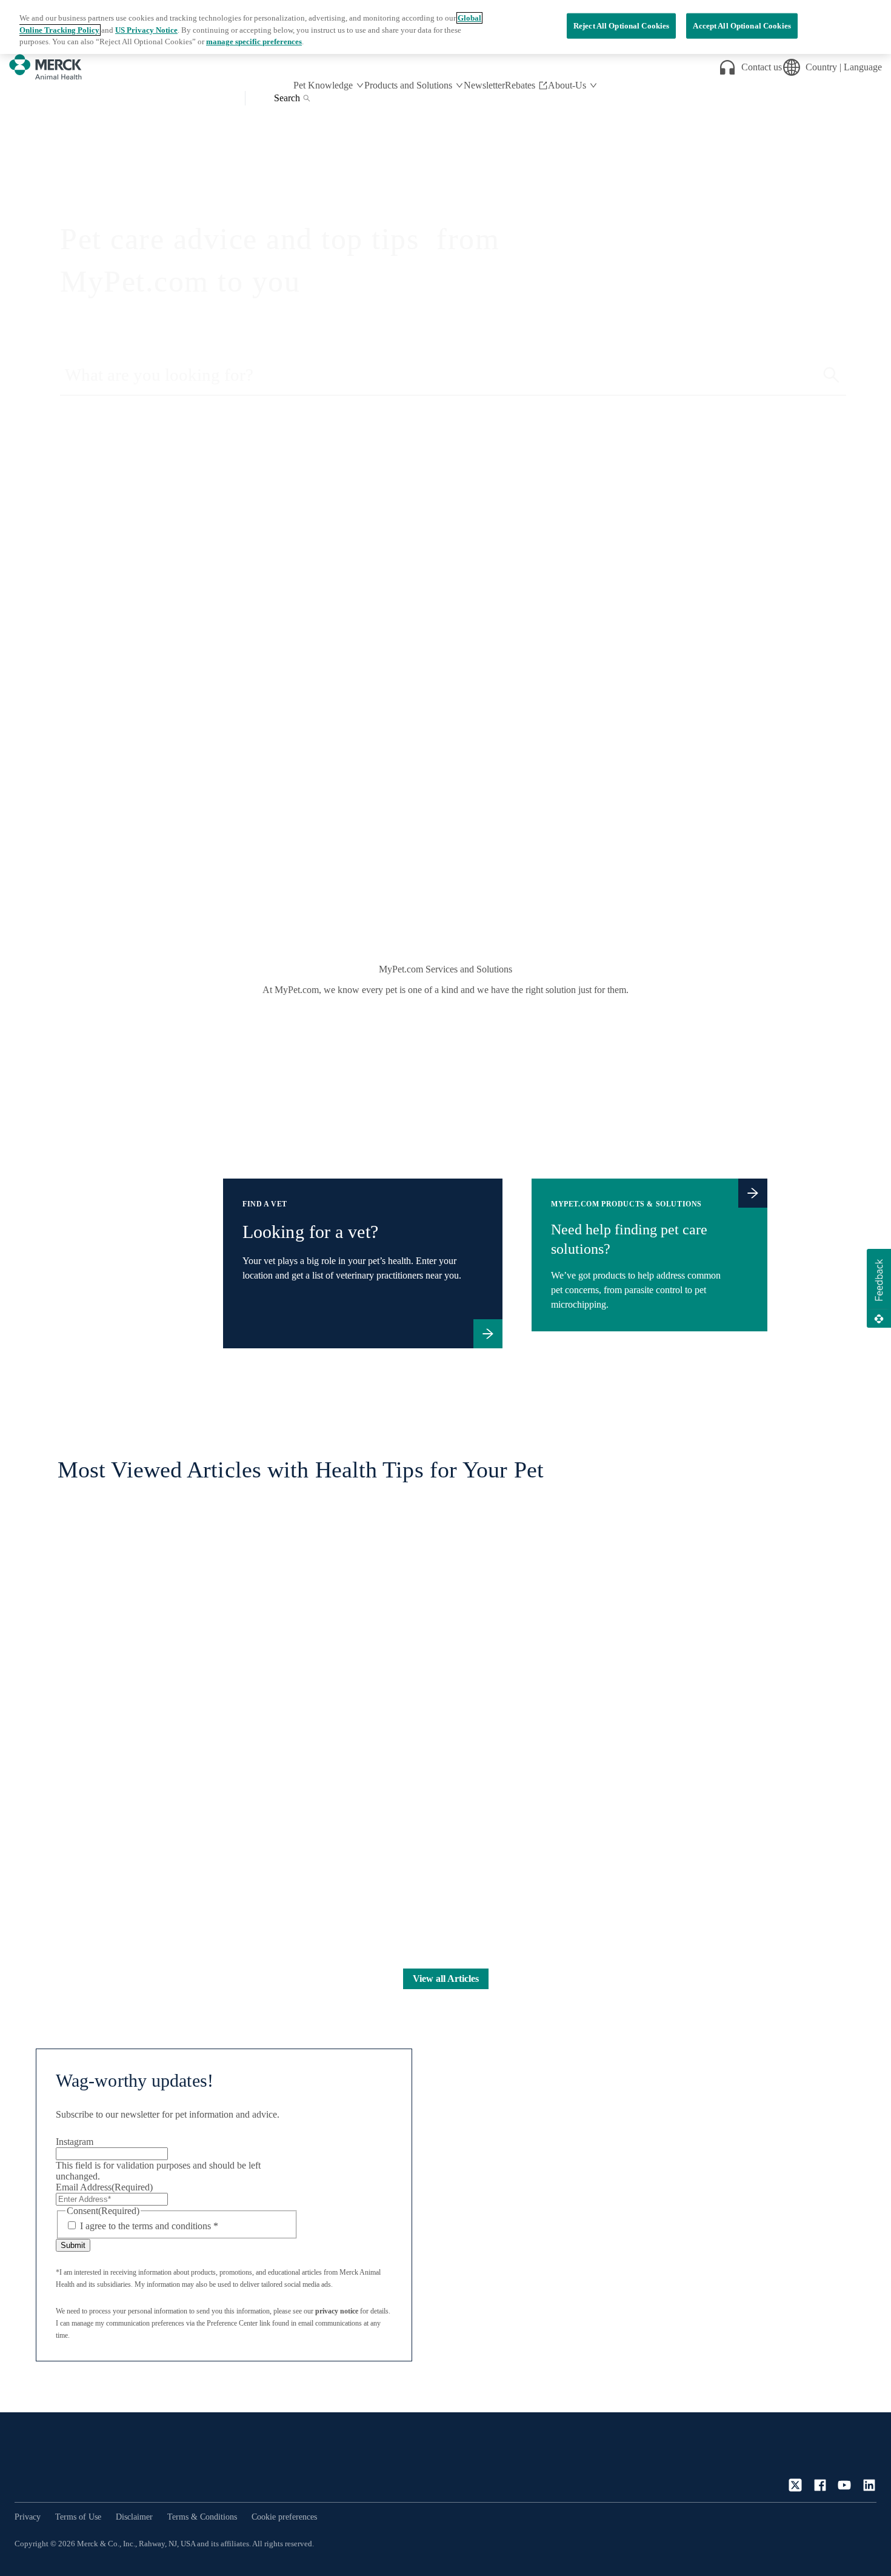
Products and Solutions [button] (408, 85)
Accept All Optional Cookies (742, 26)
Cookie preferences (284, 2517)
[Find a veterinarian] (488, 1334)
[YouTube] (844, 2485)
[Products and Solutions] (753, 1193)
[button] (879, 1288)
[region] (446, 27)
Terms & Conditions (202, 2517)
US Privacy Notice (146, 30)
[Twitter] (795, 2485)
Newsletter (484, 85)
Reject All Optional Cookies (622, 26)
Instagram (75, 2142)
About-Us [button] (567, 85)
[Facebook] (820, 2485)
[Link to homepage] (63, 2462)
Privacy (28, 2517)
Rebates (520, 85)
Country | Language (844, 67)
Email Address (104, 2187)
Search (287, 98)
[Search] (831, 375)
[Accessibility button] (858, 2542)
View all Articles (446, 1979)
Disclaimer (134, 2517)
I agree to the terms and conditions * (149, 2226)
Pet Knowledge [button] (323, 85)
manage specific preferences (254, 42)
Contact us (762, 67)
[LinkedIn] (869, 2485)
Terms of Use (78, 2517)
